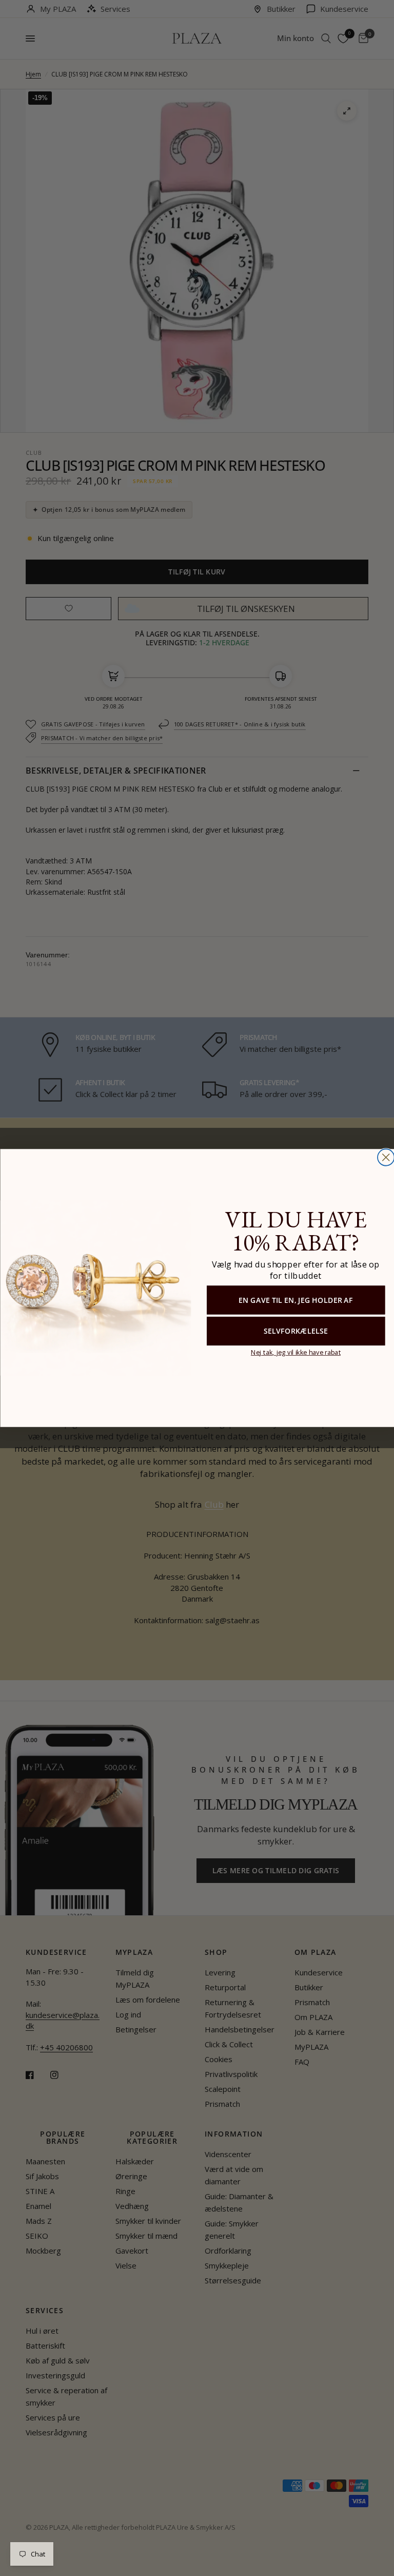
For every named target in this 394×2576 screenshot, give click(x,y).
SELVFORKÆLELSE (295, 1331)
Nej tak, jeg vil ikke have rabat (295, 1352)
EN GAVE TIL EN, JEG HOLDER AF (295, 1300)
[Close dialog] (386, 1157)
